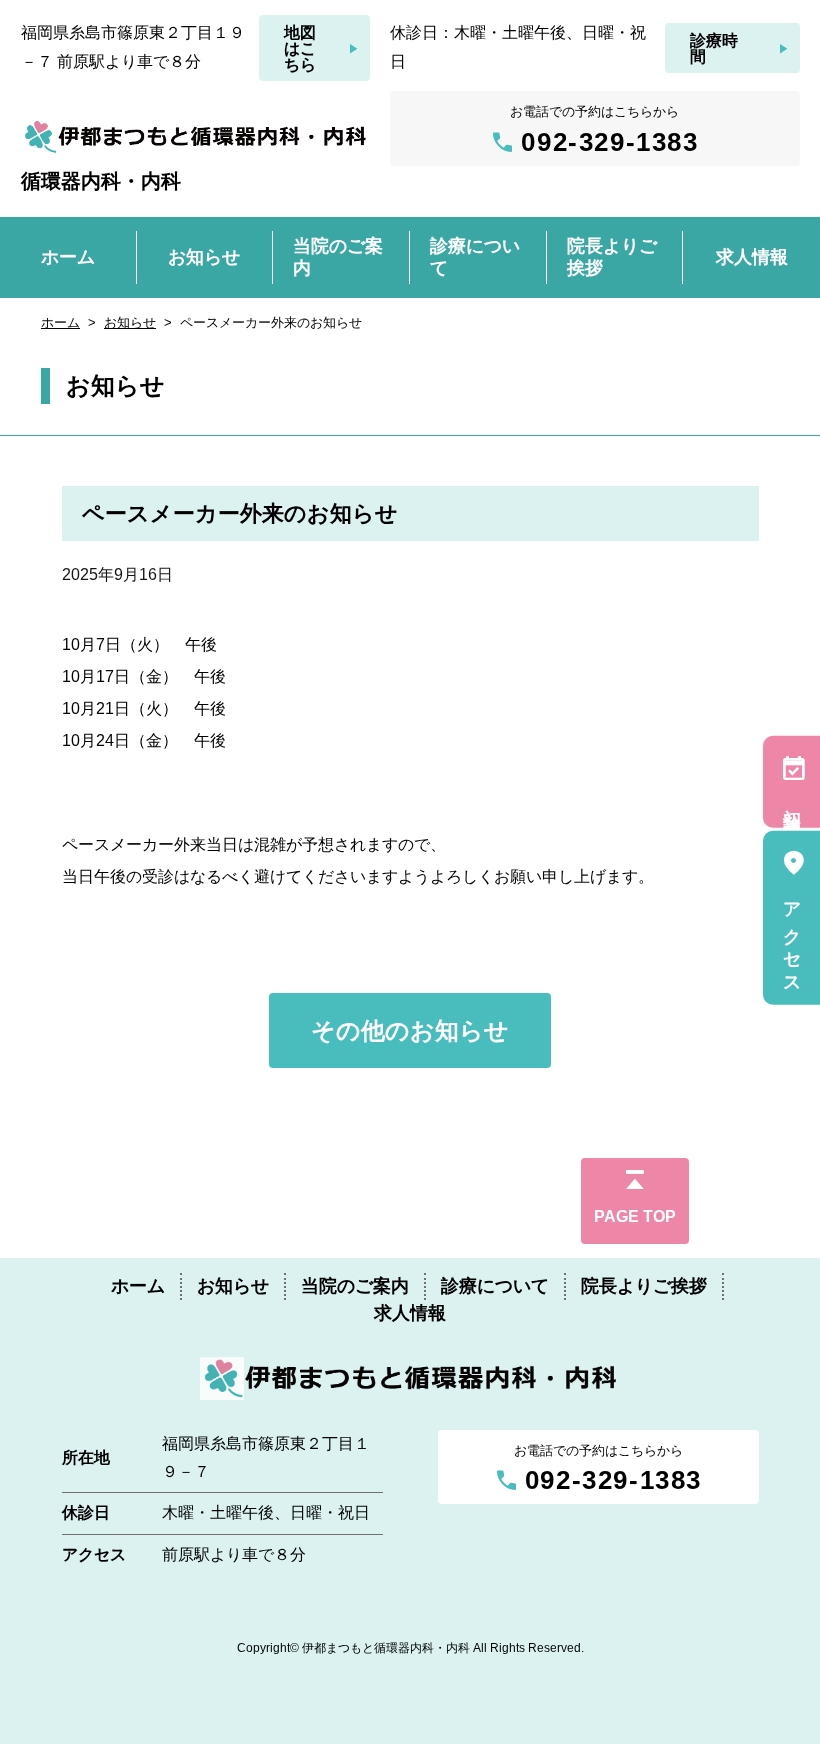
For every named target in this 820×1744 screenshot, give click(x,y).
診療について (495, 1286)
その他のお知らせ (410, 1030)
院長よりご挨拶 (644, 1286)
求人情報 (410, 1313)
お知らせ (130, 322)
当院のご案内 (355, 1286)
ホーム (60, 322)
